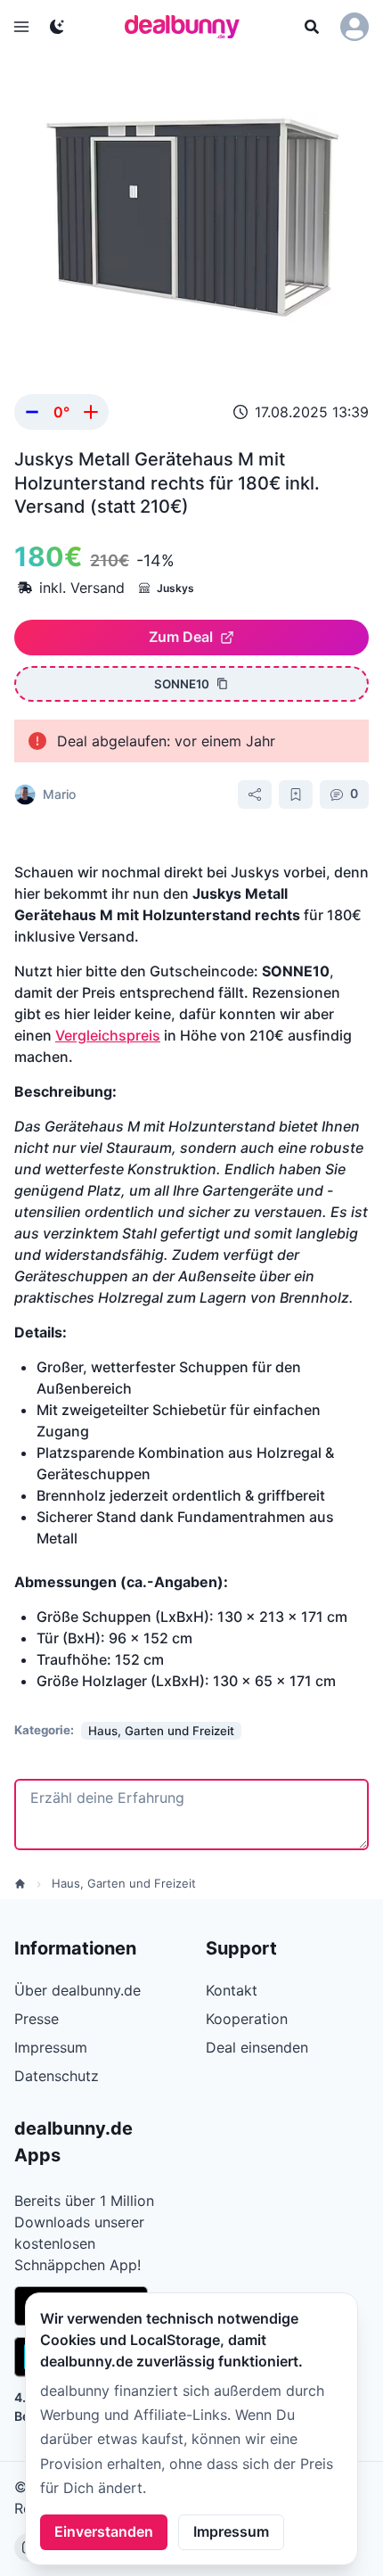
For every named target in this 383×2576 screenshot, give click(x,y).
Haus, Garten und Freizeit (124, 1883)
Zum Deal (181, 637)
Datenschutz (57, 2076)
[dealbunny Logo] (188, 27)
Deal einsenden (257, 2047)
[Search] (312, 27)
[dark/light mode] (57, 27)
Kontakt (232, 1990)
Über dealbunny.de (77, 1990)
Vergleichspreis (108, 1035)
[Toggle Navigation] (21, 27)
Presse (37, 2019)
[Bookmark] (296, 794)
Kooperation (247, 2019)
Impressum (231, 2531)
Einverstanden (104, 2531)
